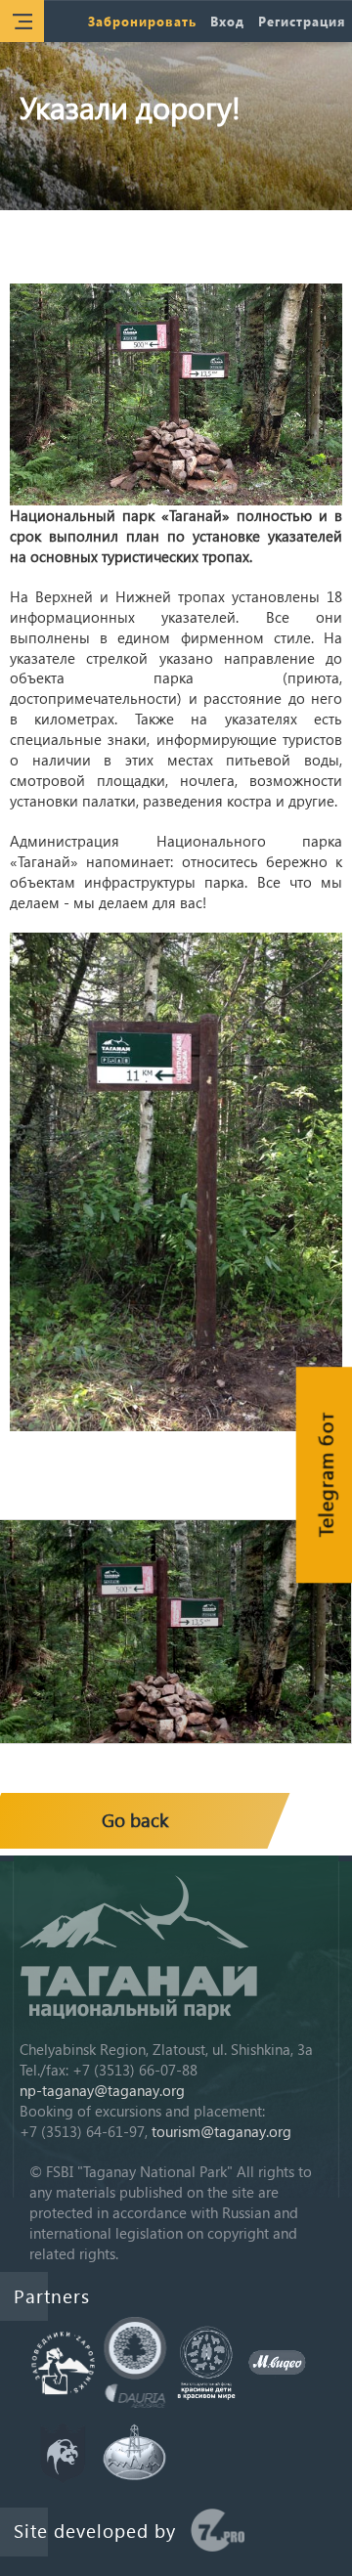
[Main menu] (22, 21)
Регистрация (302, 21)
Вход (227, 21)
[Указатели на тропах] (176, 394)
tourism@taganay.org (221, 2131)
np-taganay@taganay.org (102, 2090)
